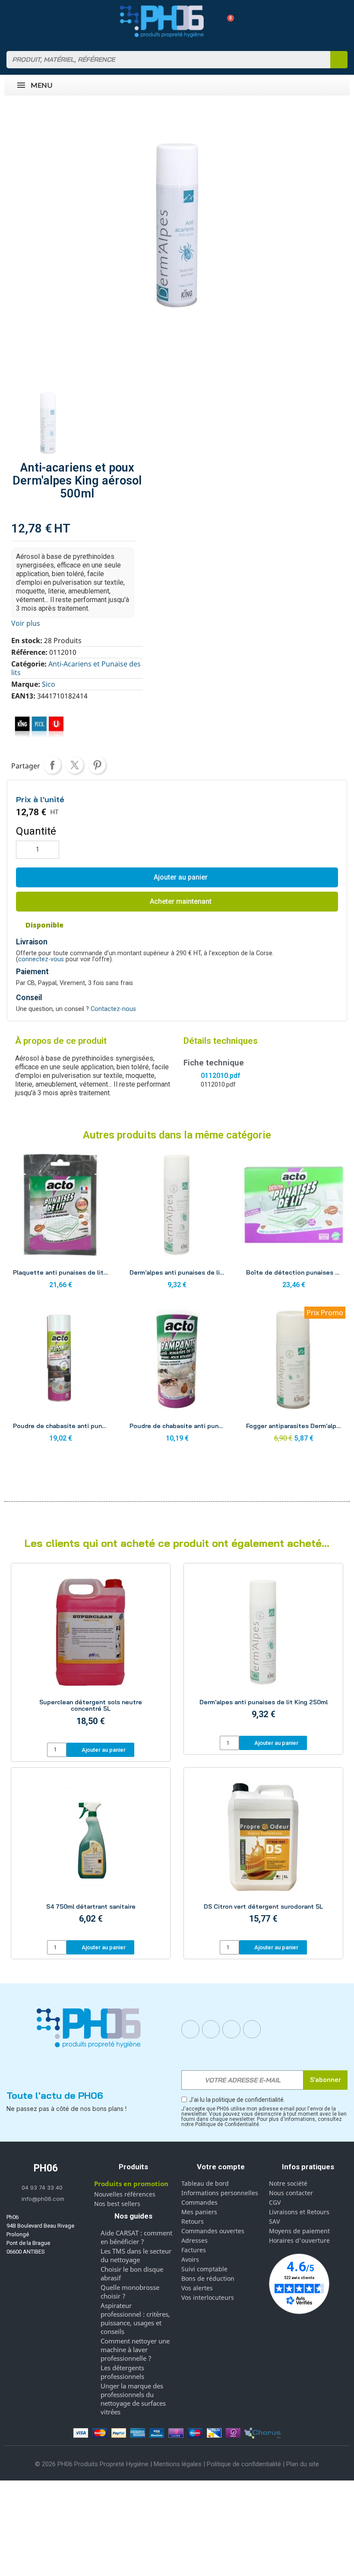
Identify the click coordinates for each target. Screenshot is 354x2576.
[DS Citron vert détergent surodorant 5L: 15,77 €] (263, 1855)
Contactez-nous (113, 1009)
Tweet (75, 765)
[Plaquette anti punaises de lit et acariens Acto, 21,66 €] (60, 1223)
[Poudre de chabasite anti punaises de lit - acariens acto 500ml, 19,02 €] (60, 1377)
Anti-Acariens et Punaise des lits (76, 668)
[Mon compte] (212, 21)
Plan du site (303, 2464)
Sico (49, 684)
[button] (227, 21)
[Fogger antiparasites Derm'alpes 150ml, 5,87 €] (294, 1377)
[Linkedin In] (231, 2029)
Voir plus (26, 623)
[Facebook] (190, 2029)
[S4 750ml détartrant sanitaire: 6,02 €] (91, 1855)
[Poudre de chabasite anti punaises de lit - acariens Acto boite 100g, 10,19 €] (177, 1377)
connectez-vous (41, 959)
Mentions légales (178, 2464)
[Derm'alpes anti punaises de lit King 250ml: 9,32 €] (263, 1651)
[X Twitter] (252, 2029)
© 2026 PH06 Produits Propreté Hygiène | (94, 2464)
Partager (52, 765)
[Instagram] (211, 2029)
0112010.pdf (220, 1076)
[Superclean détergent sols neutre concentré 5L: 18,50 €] (91, 1654)
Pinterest (97, 765)
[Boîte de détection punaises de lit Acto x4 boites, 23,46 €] (294, 1223)
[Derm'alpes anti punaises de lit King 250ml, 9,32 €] (177, 1223)
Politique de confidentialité (244, 2464)
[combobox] (163, 60)
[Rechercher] (339, 60)
